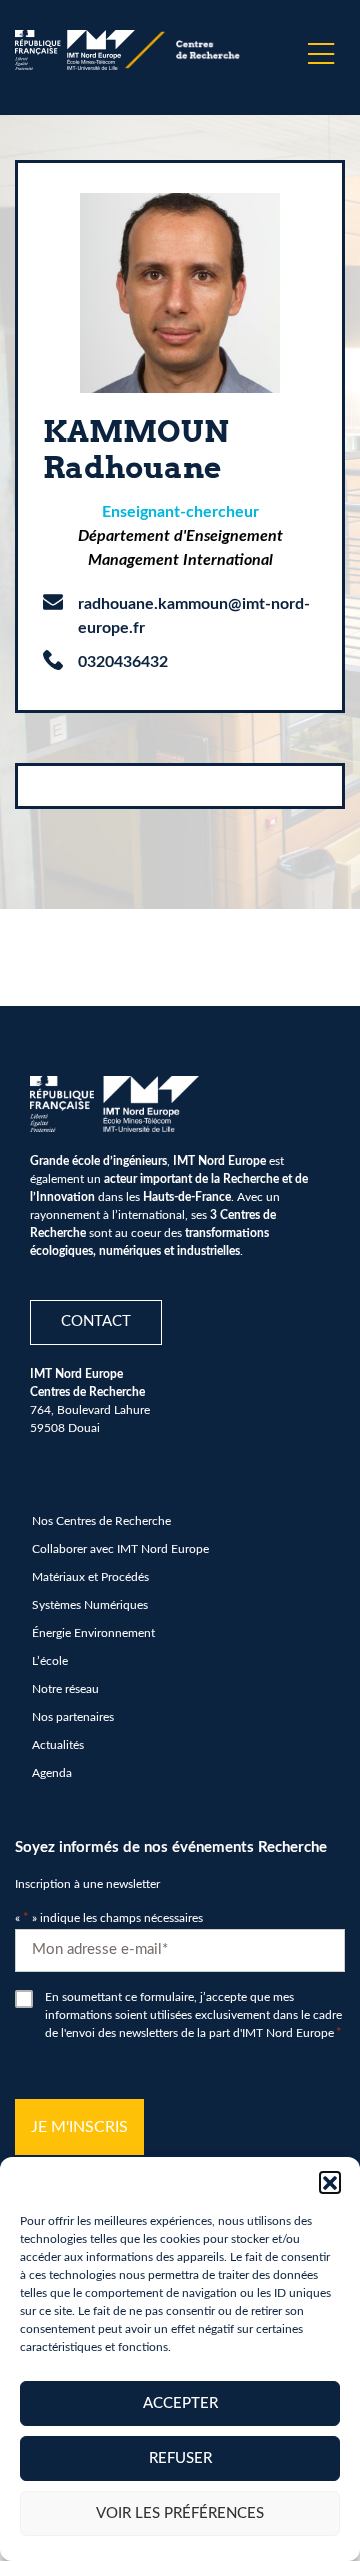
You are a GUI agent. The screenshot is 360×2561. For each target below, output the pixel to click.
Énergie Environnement (93, 1633)
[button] (330, 2182)
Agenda (52, 1773)
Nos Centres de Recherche (101, 1521)
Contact (96, 1321)
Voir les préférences (180, 2513)
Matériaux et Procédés (90, 1577)
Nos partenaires (73, 1717)
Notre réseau (65, 1689)
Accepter (180, 2403)
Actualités (58, 1745)
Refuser (180, 2458)
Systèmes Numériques (90, 1605)
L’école (50, 1661)
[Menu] (321, 54)
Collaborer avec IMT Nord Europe (120, 1549)
